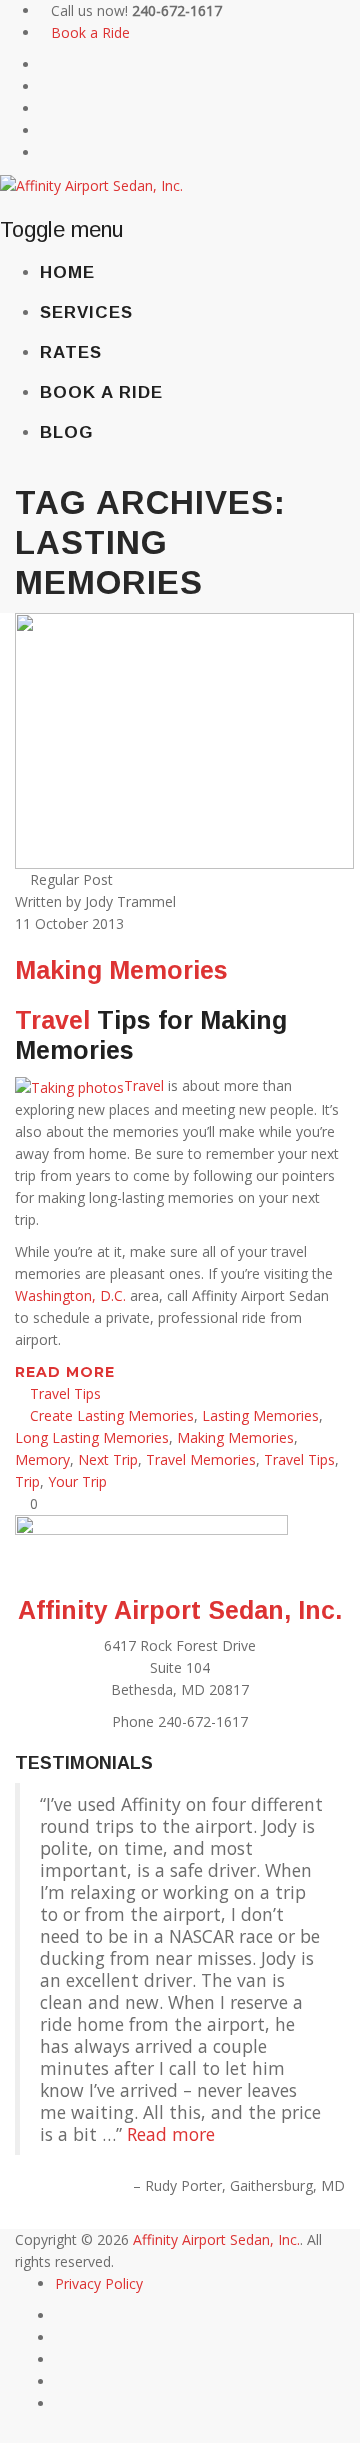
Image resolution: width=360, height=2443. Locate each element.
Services (86, 312)
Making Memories (121, 970)
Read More (67, 1372)
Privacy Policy (99, 2283)
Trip (27, 1481)
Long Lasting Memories (92, 1437)
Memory (42, 1459)
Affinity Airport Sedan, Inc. (180, 1610)
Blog (66, 432)
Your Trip (77, 1481)
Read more (171, 2134)
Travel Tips (65, 1393)
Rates (71, 352)
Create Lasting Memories (112, 1415)
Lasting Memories (260, 1415)
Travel (52, 1020)
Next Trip (108, 1459)
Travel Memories (201, 1459)
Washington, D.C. (70, 1295)
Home (67, 272)
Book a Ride (90, 32)
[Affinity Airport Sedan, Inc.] (91, 184)
